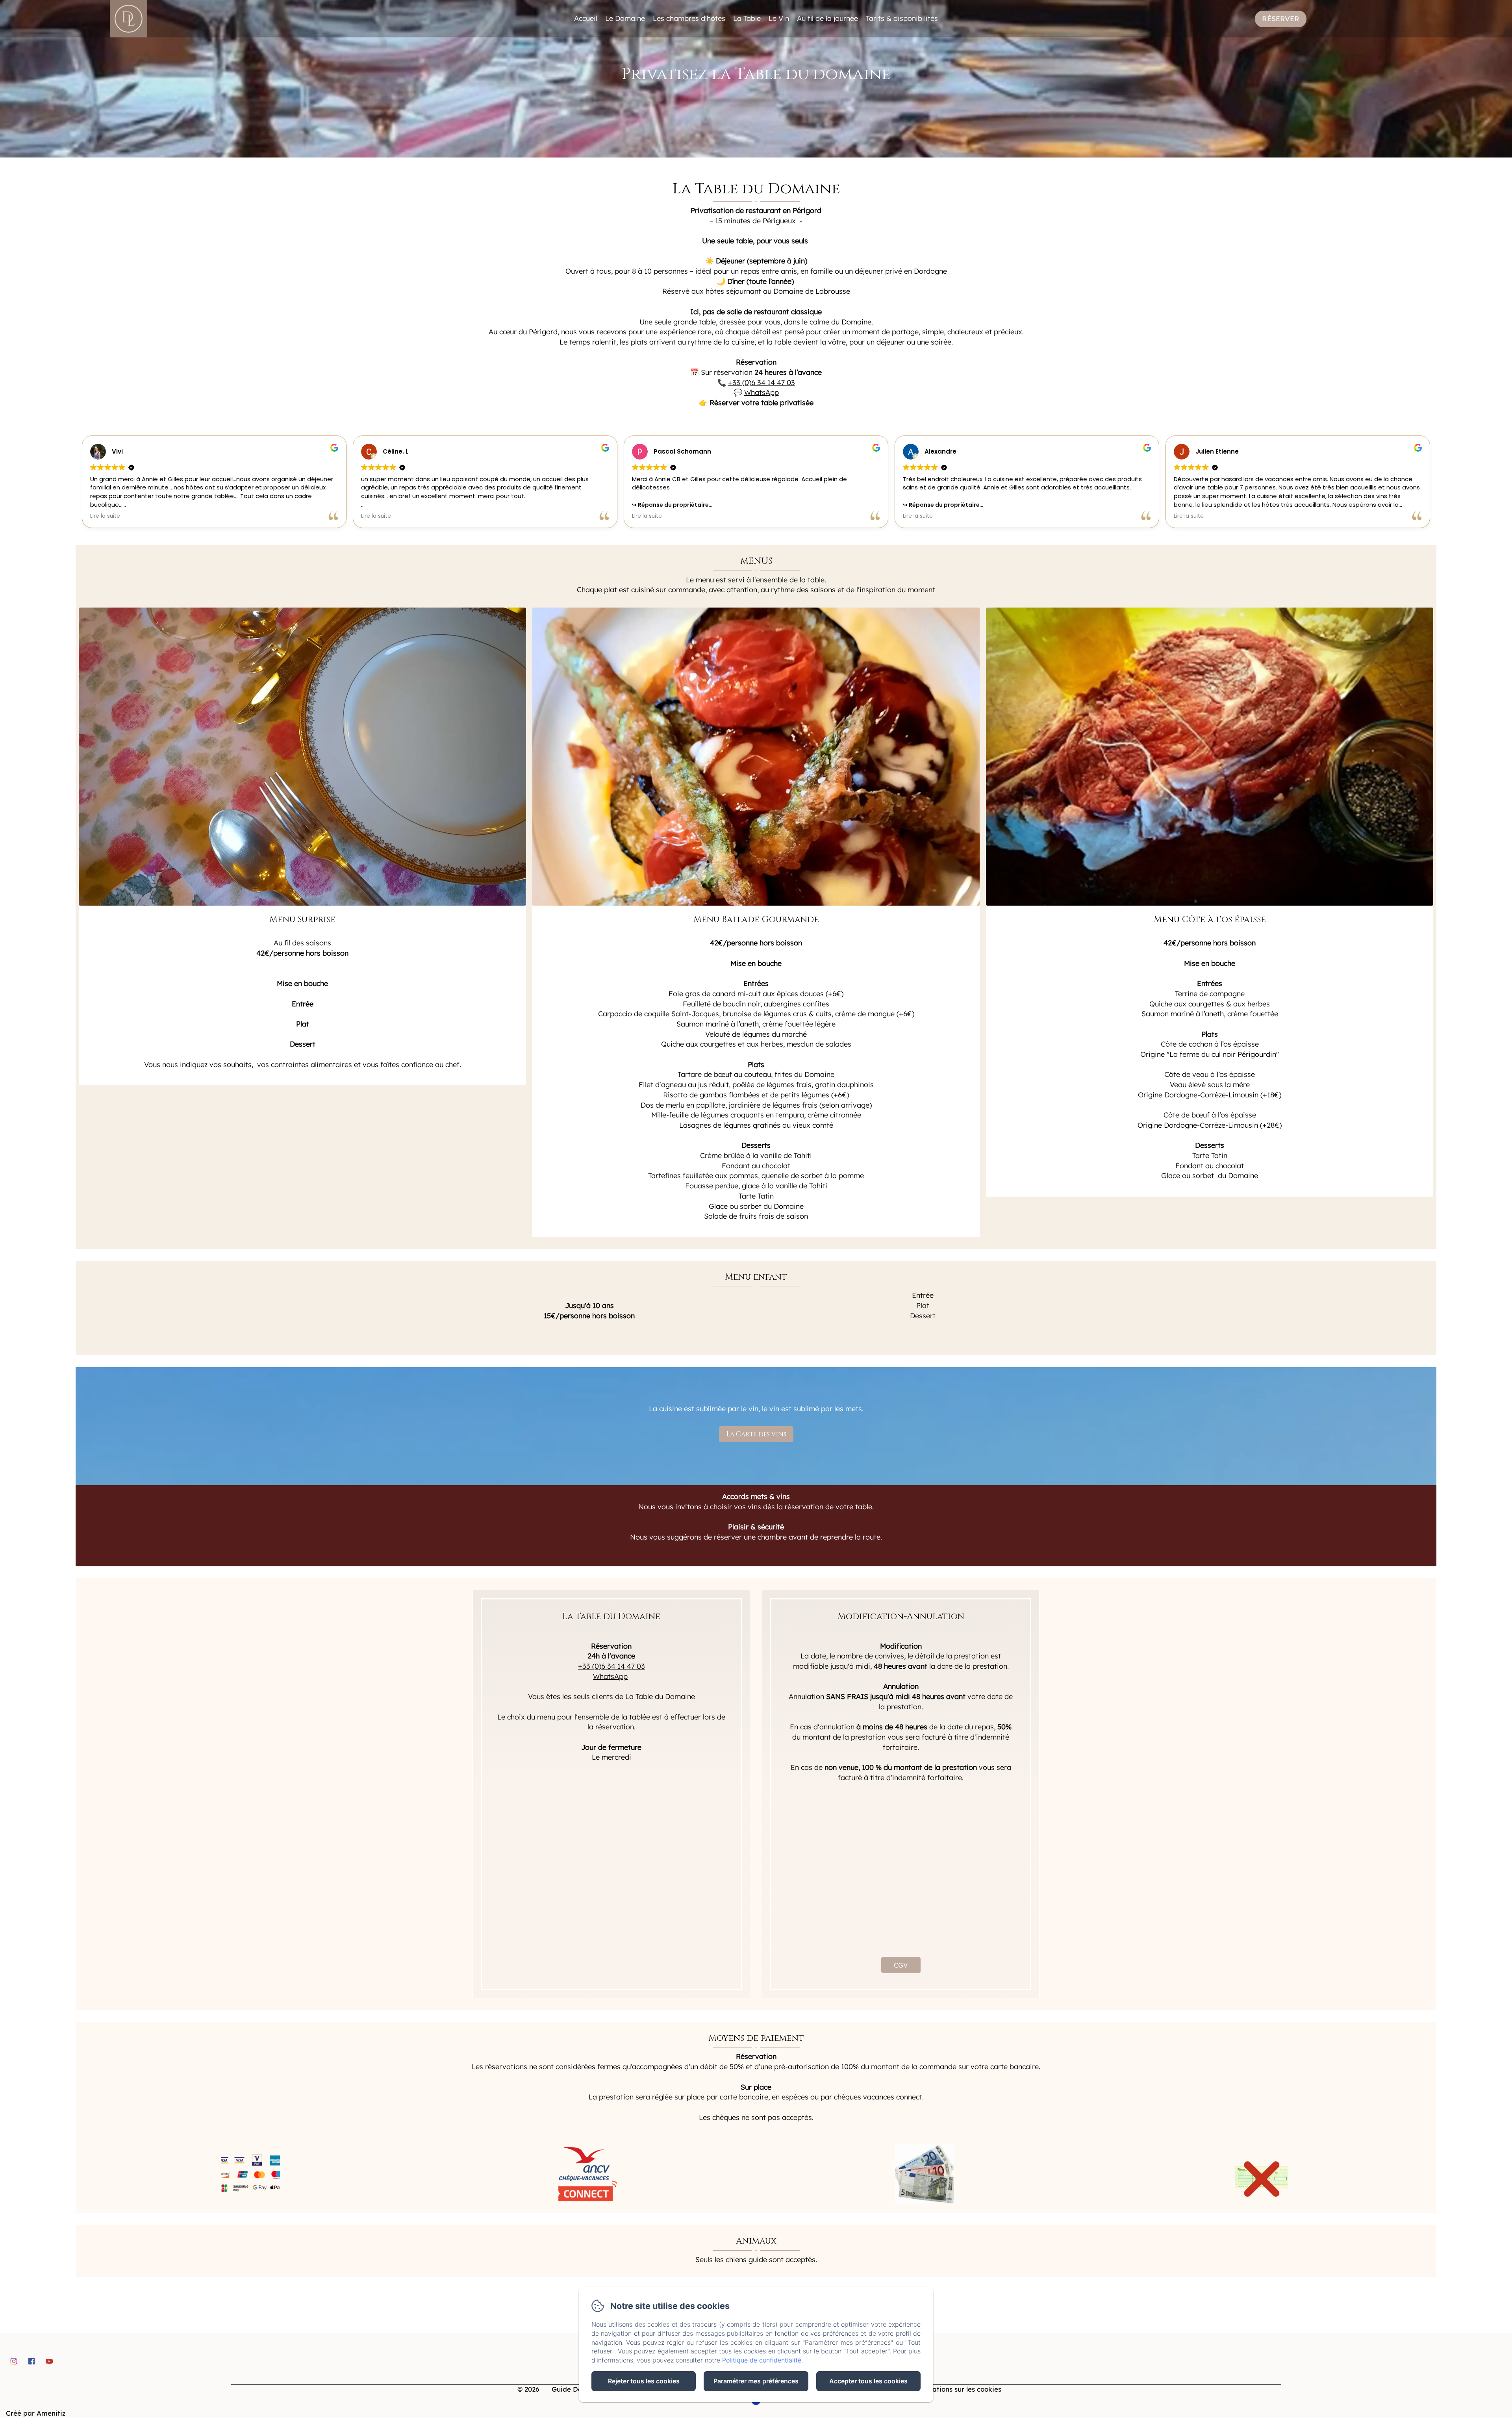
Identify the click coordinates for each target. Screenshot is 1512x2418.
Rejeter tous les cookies (644, 2381)
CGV (901, 1965)
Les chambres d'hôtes (689, 18)
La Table (747, 18)
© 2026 (528, 2389)
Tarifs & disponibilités (902, 18)
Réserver (1281, 19)
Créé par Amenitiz (36, 2413)
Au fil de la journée (827, 18)
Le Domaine (625, 18)
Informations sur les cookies (955, 2389)
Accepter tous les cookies (868, 2381)
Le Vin (779, 18)
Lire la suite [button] (105, 516)
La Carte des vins (756, 1434)
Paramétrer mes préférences (756, 2381)
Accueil (586, 18)
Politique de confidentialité (762, 2360)
